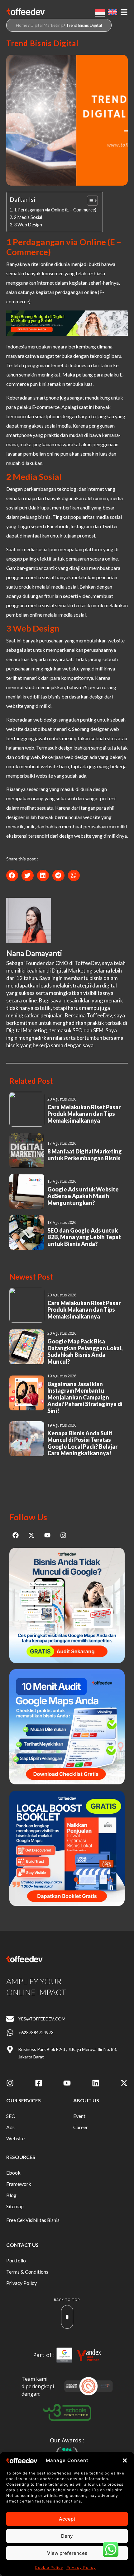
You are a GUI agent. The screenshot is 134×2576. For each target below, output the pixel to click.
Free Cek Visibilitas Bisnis (33, 2220)
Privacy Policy (81, 2567)
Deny (67, 2536)
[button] (125, 2460)
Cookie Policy (49, 2567)
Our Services (24, 2100)
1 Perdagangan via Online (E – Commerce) (55, 210)
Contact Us (22, 2245)
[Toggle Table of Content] (89, 201)
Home (22, 25)
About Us (86, 2100)
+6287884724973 (36, 2032)
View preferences (67, 2553)
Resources (21, 2157)
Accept (67, 2519)
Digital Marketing (47, 25)
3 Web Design (28, 225)
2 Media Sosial (28, 217)
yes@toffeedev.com (42, 2019)
